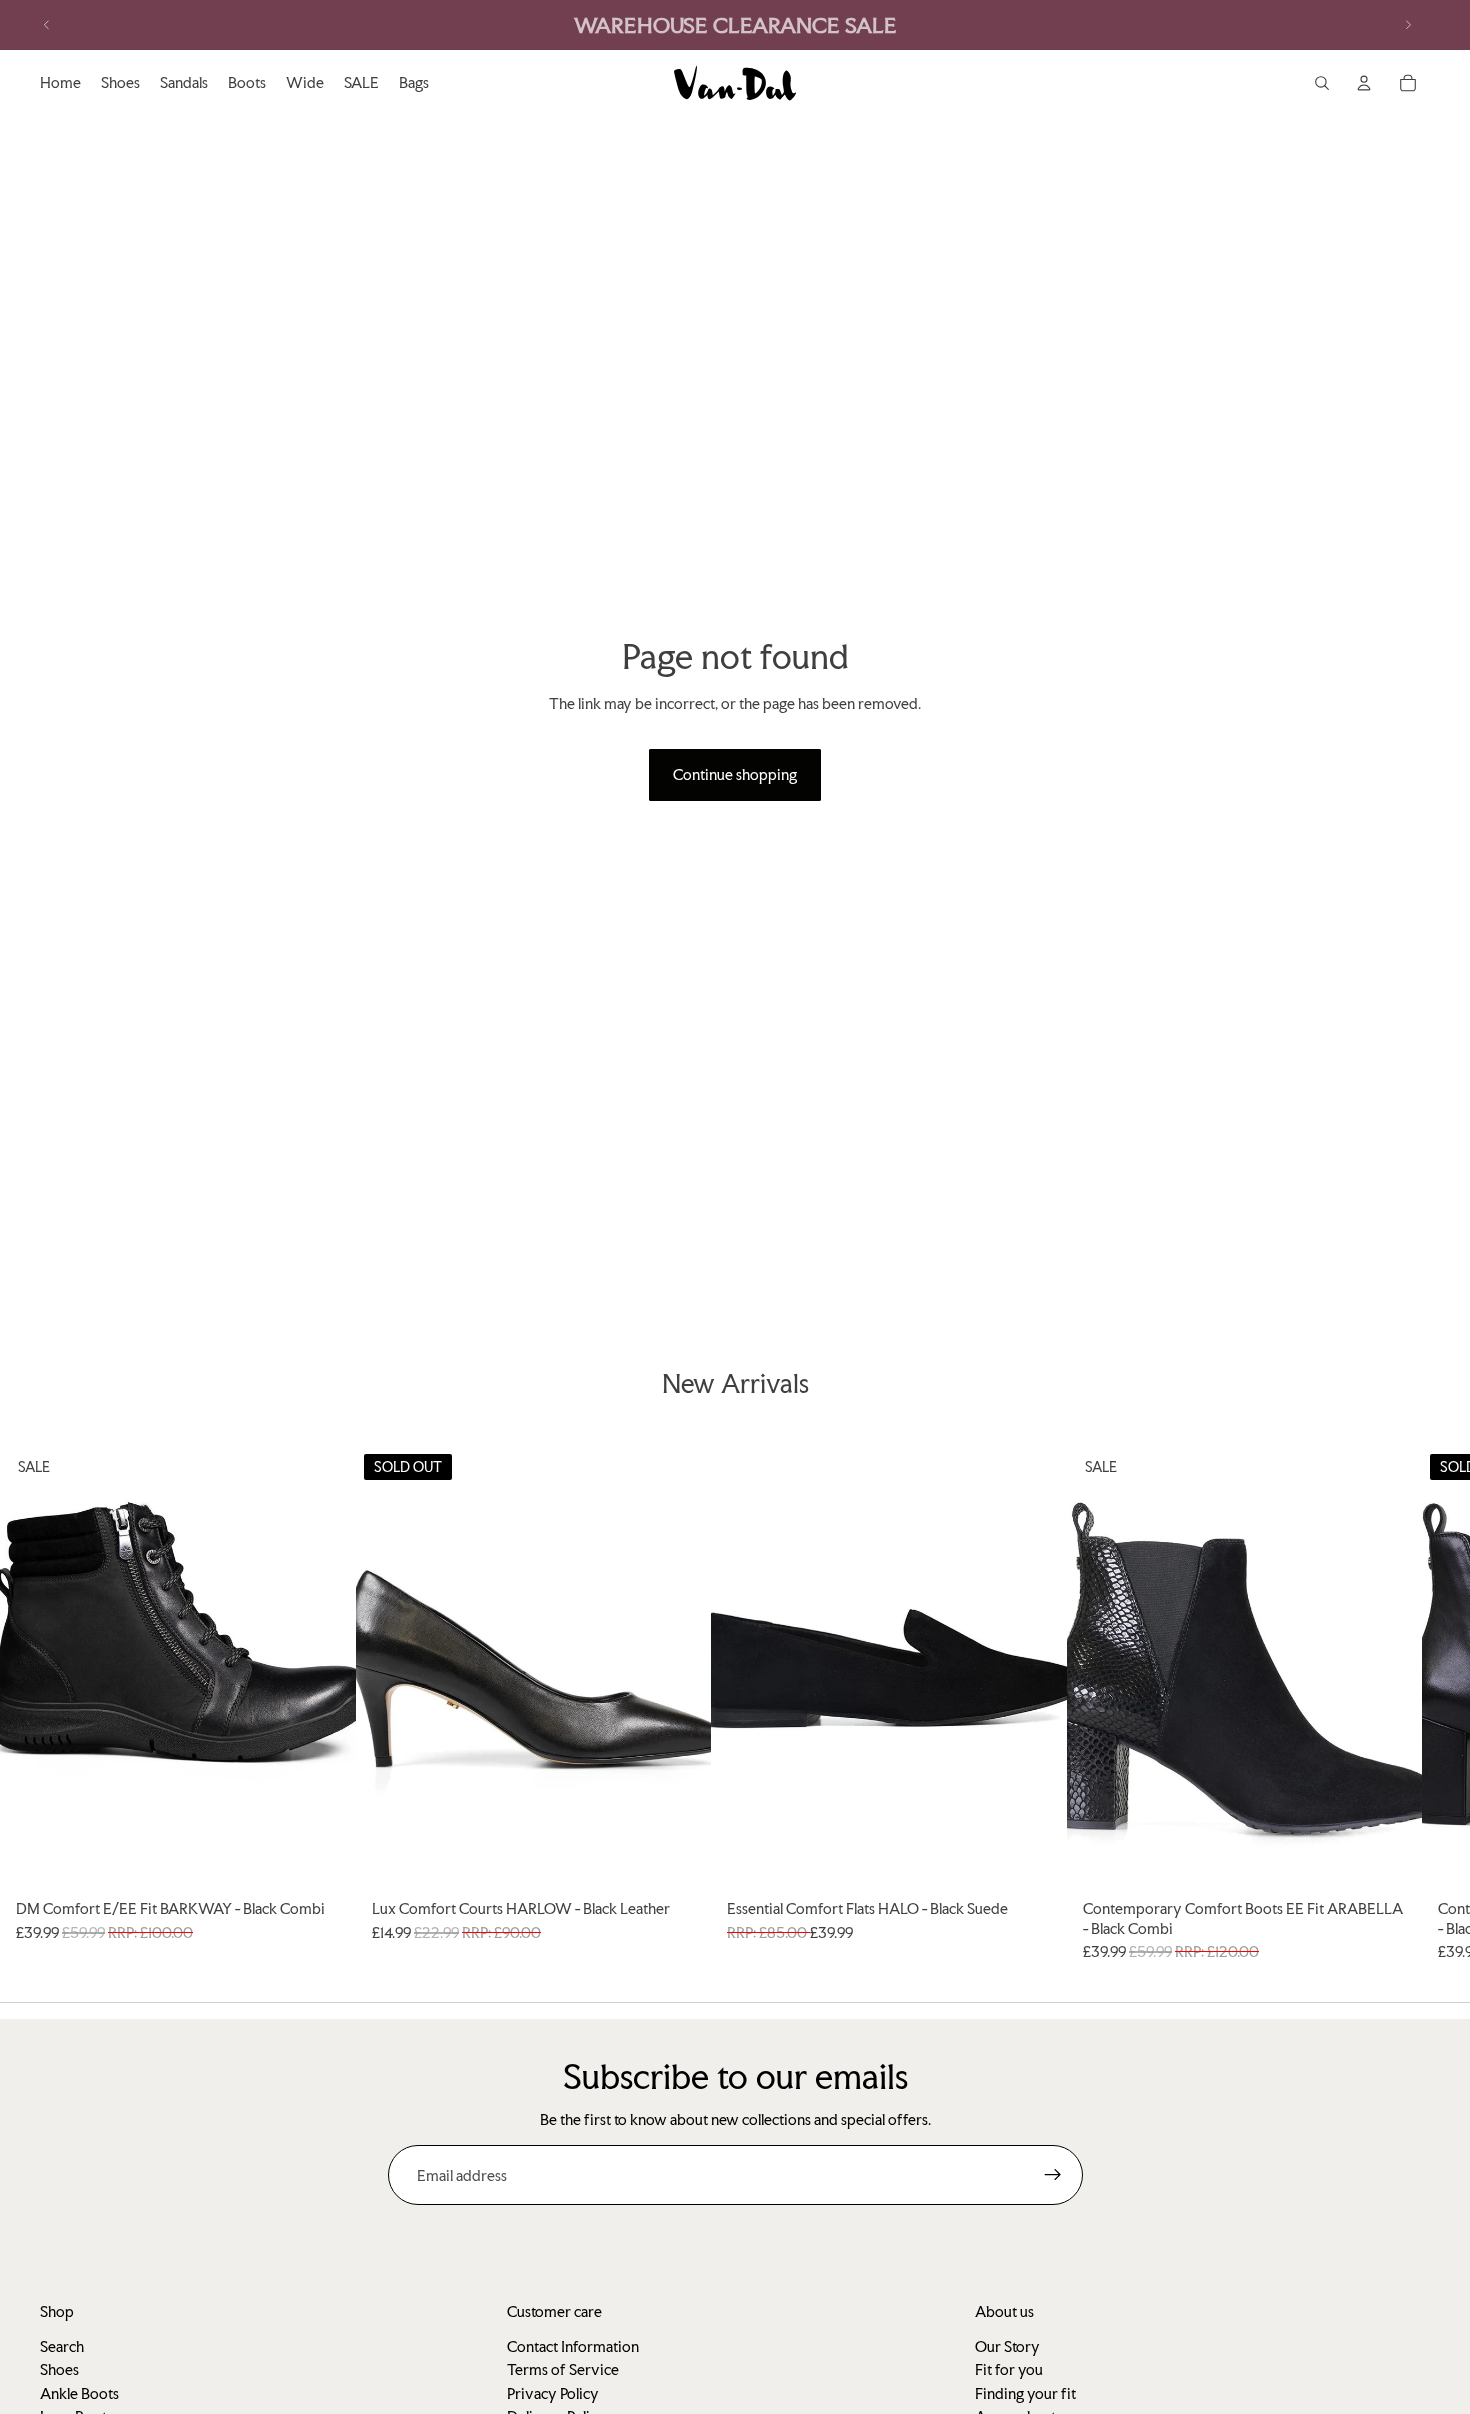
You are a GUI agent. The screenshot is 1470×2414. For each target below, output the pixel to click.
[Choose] (325, 1860)
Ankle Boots (79, 2393)
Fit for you (1009, 2369)
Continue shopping (735, 774)
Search (62, 2346)
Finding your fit (1025, 2393)
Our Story (1007, 2346)
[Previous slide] (47, 25)
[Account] (1364, 83)
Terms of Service (563, 2369)
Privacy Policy (553, 2393)
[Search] (1322, 83)
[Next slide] (1408, 25)
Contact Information (573, 2346)
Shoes (59, 2369)
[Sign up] (1053, 2175)
